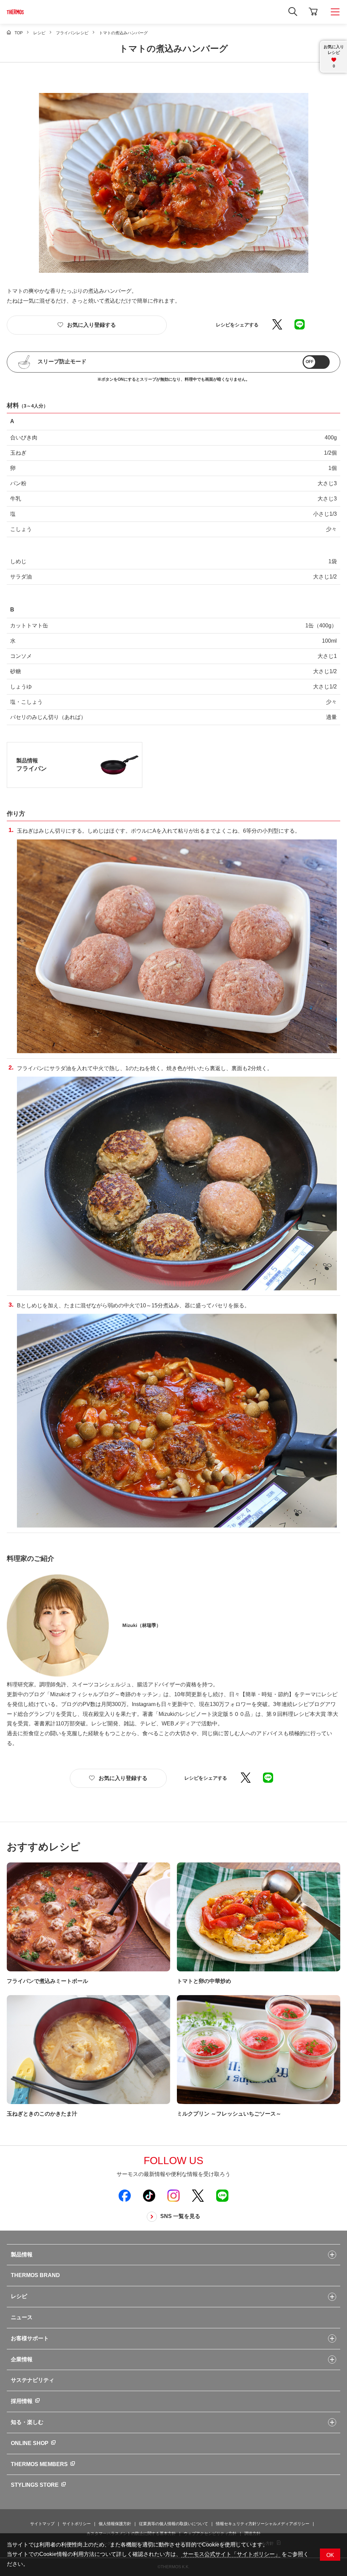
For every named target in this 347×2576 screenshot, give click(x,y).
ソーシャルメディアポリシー (283, 2524)
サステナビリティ (33, 2380)
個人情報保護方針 (115, 2524)
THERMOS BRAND (35, 2275)
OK (330, 2555)
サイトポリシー (77, 2524)
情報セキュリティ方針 (236, 2524)
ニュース (22, 2317)
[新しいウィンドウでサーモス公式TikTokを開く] (149, 2195)
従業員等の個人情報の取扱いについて (173, 2524)
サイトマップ (42, 2524)
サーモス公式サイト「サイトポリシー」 (231, 2554)
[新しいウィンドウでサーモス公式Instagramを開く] (173, 2195)
